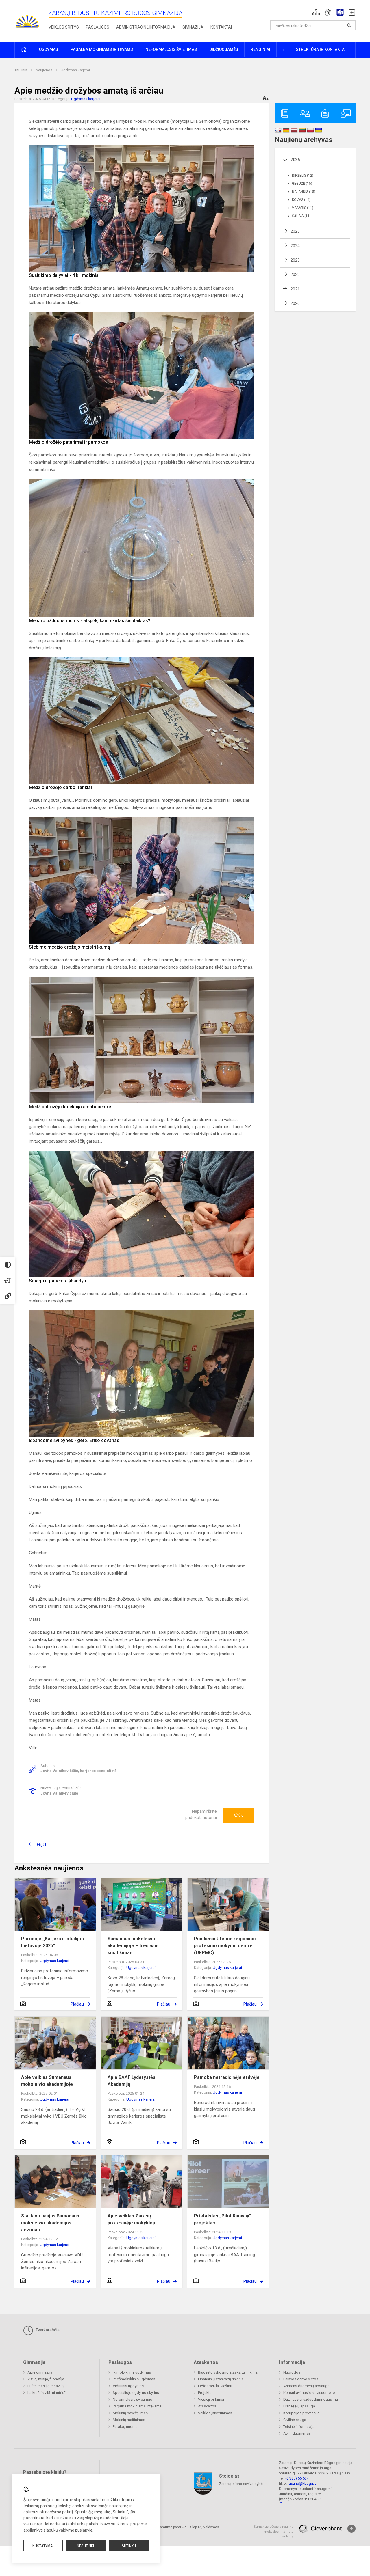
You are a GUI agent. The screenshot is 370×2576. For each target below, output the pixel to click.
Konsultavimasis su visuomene (309, 2393)
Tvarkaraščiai (47, 2330)
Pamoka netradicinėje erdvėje (227, 2077)
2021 (295, 289)
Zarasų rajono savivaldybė (241, 2484)
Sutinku (129, 2546)
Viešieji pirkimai (211, 2399)
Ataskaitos (207, 2406)
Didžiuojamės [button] (224, 49)
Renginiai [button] (260, 49)
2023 (295, 260)
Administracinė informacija (146, 27)
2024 (295, 246)
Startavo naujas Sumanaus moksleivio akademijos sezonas (50, 2223)
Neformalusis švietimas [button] (171, 49)
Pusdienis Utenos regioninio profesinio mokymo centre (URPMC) (225, 1946)
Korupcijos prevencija (301, 2413)
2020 (295, 303)
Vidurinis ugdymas (128, 2386)
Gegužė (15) (302, 184)
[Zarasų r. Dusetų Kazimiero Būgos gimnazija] (27, 20)
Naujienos (44, 70)
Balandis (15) (304, 192)
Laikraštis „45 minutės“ (47, 2393)
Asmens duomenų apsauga (306, 2386)
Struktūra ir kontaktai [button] (321, 49)
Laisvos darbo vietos (301, 2379)
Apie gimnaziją (40, 2372)
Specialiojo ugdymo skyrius (136, 2393)
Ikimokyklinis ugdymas (132, 2372)
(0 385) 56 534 (297, 2478)
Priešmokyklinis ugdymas (134, 2379)
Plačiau (77, 2004)
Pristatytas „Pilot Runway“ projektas (223, 2219)
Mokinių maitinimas (129, 2420)
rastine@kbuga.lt (302, 2483)
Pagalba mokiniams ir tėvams (137, 2406)
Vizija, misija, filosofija (46, 2379)
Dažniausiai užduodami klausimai (311, 2399)
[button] (316, 12)
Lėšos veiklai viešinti (215, 2386)
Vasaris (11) (303, 208)
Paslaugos (98, 27)
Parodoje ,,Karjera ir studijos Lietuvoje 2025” (52, 1942)
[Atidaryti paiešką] (349, 25)
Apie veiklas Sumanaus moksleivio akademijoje (47, 2081)
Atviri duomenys (297, 2433)
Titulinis (21, 70)
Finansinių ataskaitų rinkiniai (221, 2379)
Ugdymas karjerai (75, 70)
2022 (295, 275)
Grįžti (42, 1845)
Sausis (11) (301, 216)
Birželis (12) (303, 176)
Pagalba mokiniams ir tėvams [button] (102, 49)
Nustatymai (43, 2546)
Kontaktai (221, 27)
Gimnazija (193, 27)
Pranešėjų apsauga (299, 2406)
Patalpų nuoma (125, 2427)
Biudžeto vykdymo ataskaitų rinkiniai (228, 2372)
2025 (295, 231)
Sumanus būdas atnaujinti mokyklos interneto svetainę (274, 2532)
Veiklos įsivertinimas (215, 2413)
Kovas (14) (301, 200)
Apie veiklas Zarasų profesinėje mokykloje (132, 2219)
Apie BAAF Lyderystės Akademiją (132, 2081)
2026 (295, 160)
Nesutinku (86, 2546)
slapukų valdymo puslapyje (68, 2530)
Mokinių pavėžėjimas (130, 2413)
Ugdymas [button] (49, 49)
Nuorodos (292, 2372)
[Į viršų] (351, 2529)
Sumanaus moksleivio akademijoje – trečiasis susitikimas (133, 1946)
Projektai (205, 2393)
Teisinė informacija (299, 2427)
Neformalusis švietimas (132, 2399)
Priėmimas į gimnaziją (46, 2386)
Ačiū (238, 1815)
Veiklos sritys (64, 27)
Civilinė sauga (295, 2420)
